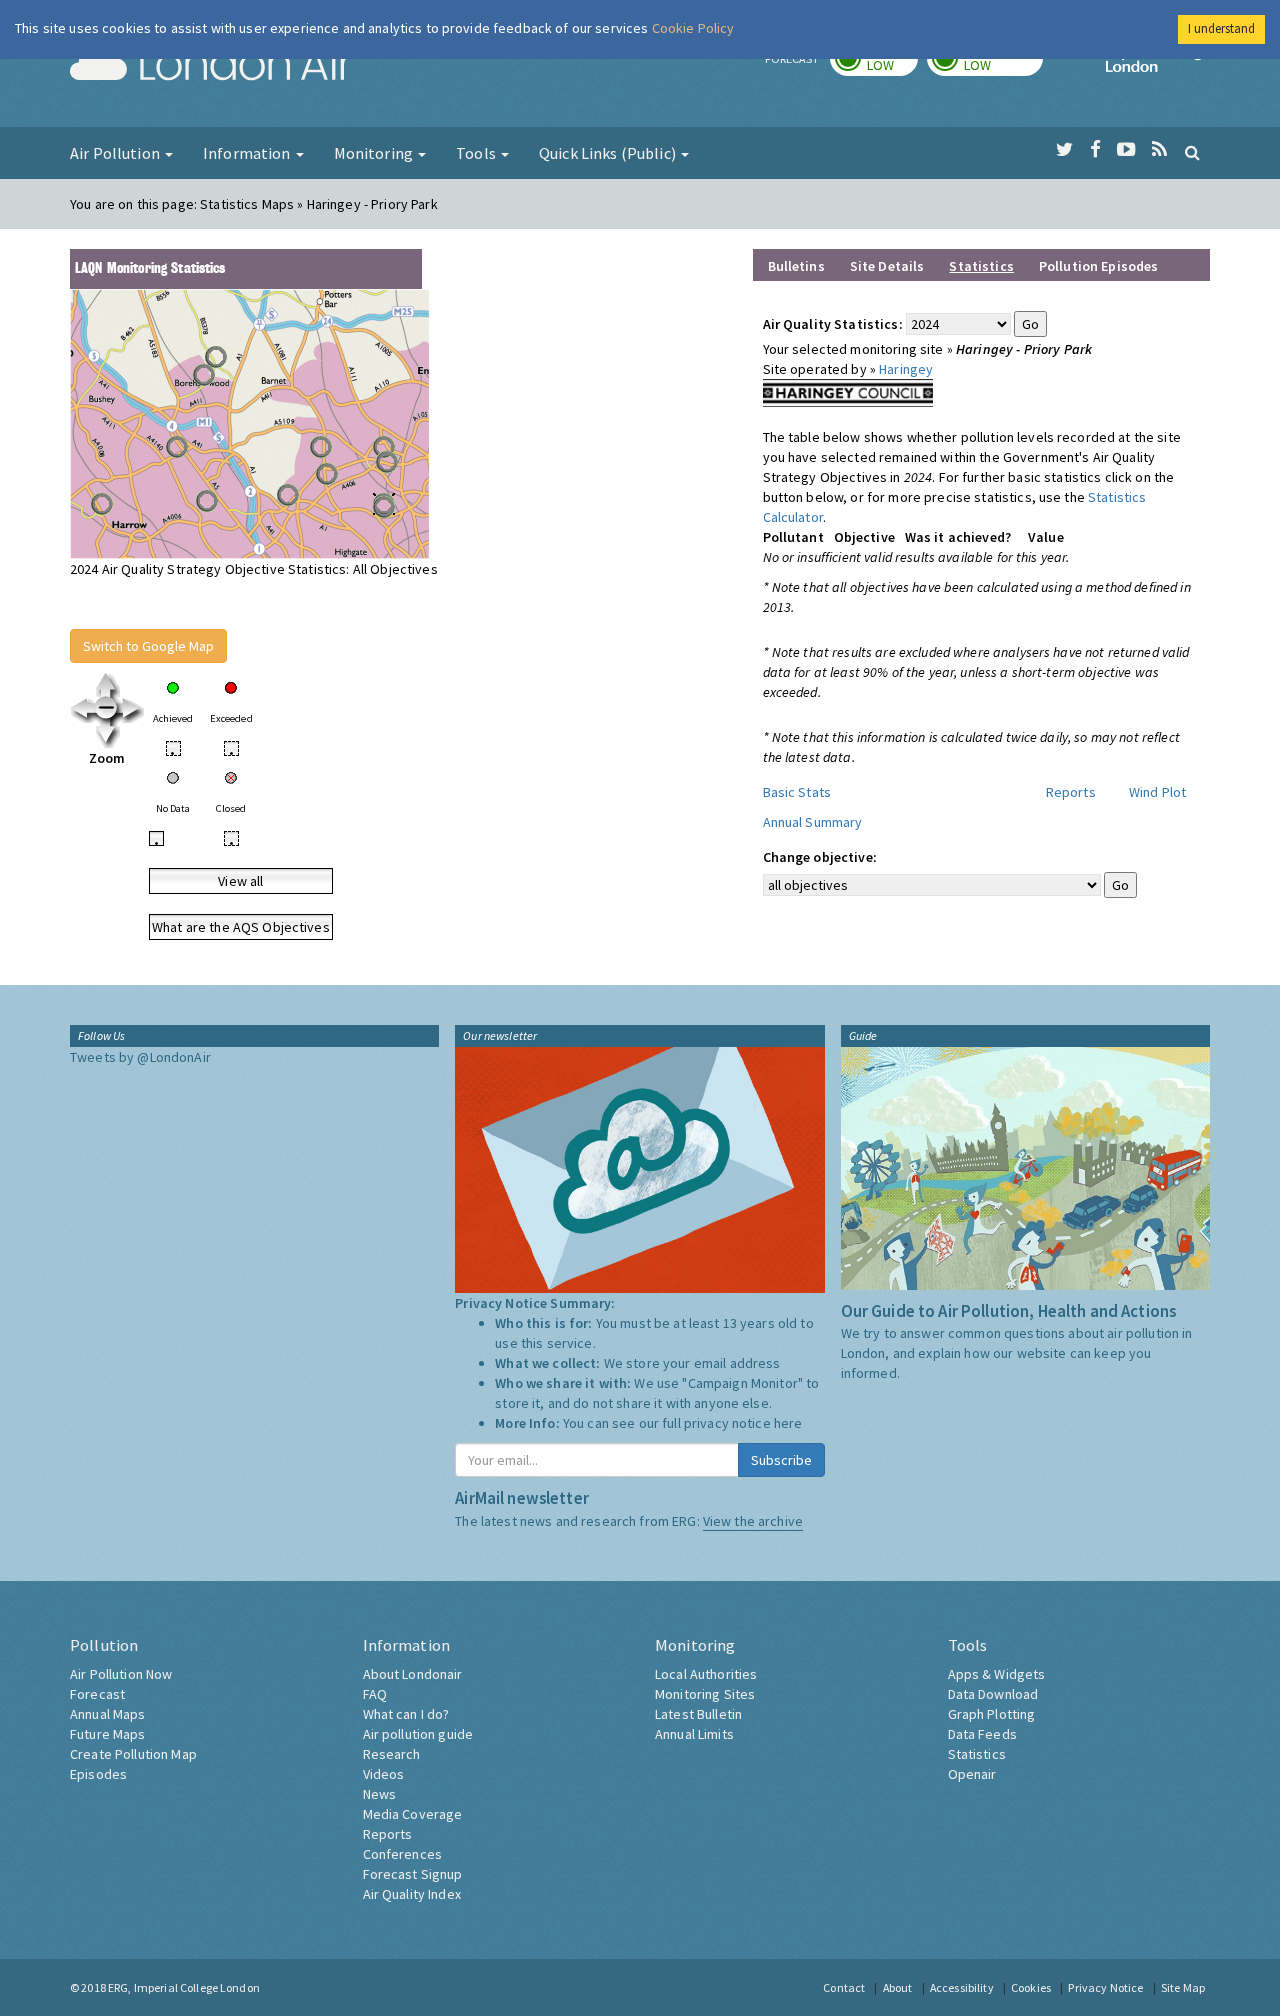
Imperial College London (1158, 66)
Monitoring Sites (705, 1694)
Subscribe (781, 1460)
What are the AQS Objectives (241, 927)
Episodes (98, 1774)
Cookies (1031, 1987)
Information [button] (248, 153)
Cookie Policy (693, 28)
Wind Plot (1157, 792)
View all (240, 881)
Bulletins (796, 266)
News (380, 1794)
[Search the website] (1192, 152)
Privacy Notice (1105, 1987)
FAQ (375, 1694)
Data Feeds (982, 1734)
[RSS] (1159, 150)
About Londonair (413, 1674)
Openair (972, 1774)
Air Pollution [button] (116, 153)
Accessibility (962, 1987)
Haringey (906, 369)
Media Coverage (413, 1814)
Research (392, 1754)
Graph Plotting (992, 1714)
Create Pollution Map (133, 1754)
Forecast (97, 1694)
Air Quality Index (412, 1894)
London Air (211, 66)
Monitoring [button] (375, 153)
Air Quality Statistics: (833, 324)
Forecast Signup (413, 1874)
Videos (384, 1774)
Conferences (403, 1854)
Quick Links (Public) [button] (609, 153)
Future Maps (108, 1734)
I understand (1221, 28)
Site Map (1183, 1987)
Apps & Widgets (997, 1674)
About (898, 1987)
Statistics (977, 1754)
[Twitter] (1064, 150)
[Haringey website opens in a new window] (848, 391)
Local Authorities (706, 1674)
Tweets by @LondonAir (140, 1057)
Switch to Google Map (148, 646)
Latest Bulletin (698, 1714)
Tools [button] (477, 153)
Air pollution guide (418, 1734)
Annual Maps (108, 1714)
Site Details (887, 266)
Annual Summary (813, 822)
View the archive (753, 1521)
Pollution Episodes (1099, 266)
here (788, 1423)
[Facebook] (1095, 150)
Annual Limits (694, 1734)
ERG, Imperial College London (184, 1987)
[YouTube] (1126, 150)
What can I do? (406, 1714)
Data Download (993, 1694)
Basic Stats (797, 792)
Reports (1071, 792)
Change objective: (820, 857)
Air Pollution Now (121, 1674)
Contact (844, 1987)
